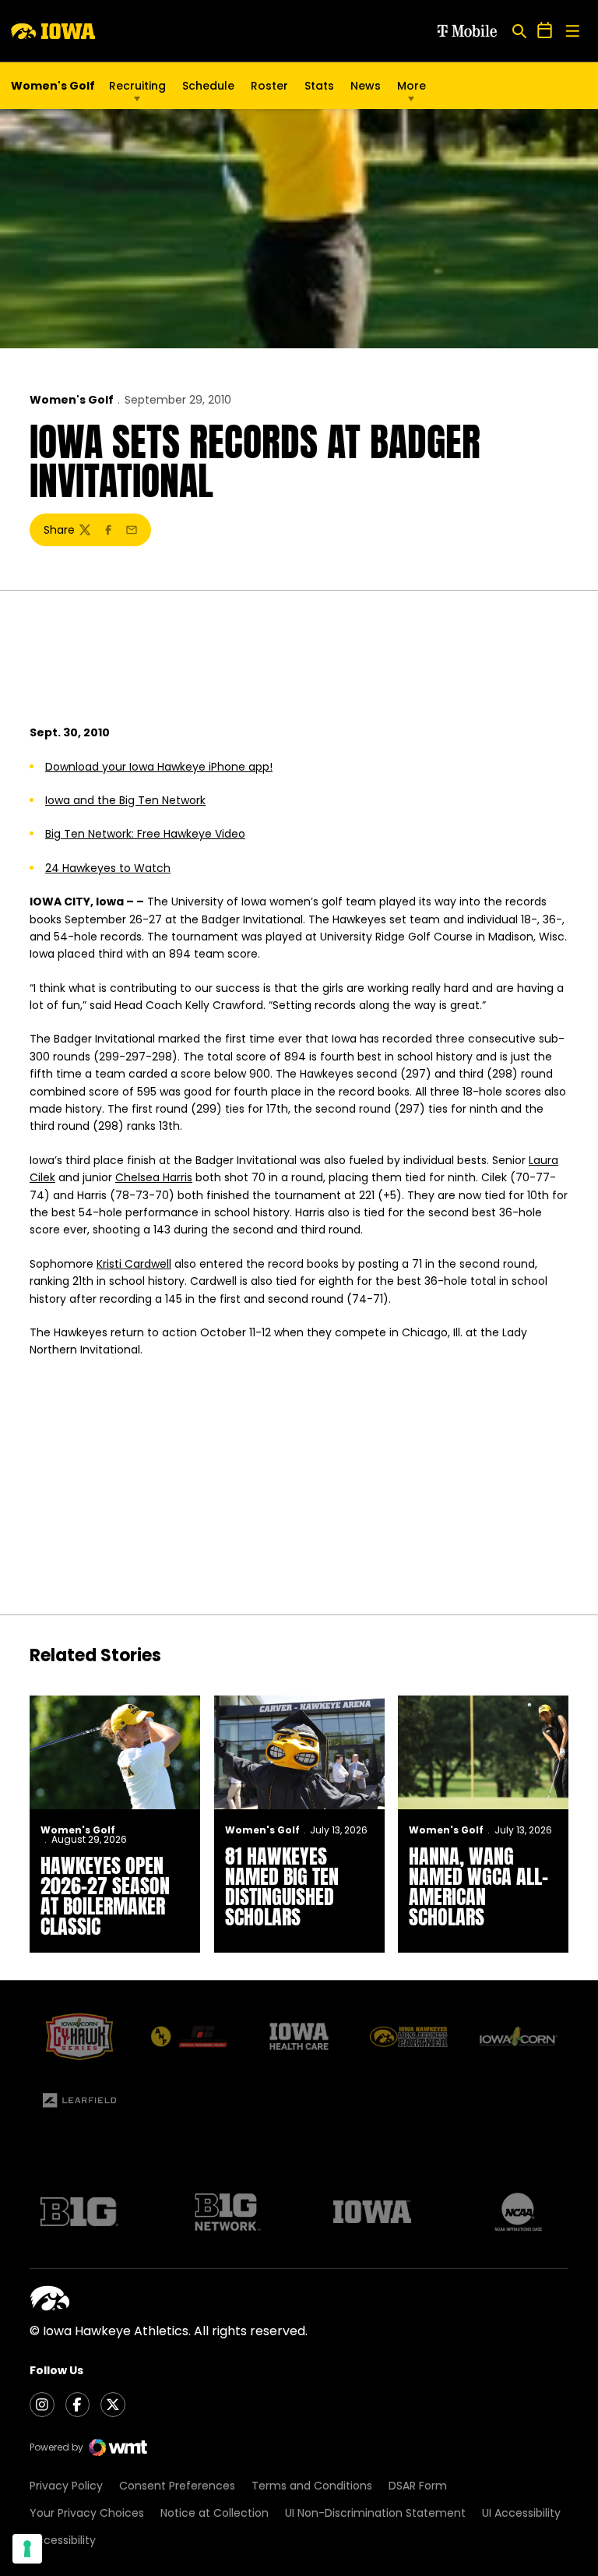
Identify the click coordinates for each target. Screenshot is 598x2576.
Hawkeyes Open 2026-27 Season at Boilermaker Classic (105, 1896)
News (366, 86)
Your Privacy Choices (87, 2513)
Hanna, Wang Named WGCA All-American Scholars (478, 1886)
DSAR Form (418, 2486)
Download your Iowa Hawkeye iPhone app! (159, 767)
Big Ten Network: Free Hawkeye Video (145, 834)
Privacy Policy (66, 2486)
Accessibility (63, 2540)
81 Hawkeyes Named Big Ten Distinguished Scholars (282, 1886)
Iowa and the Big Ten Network (125, 800)
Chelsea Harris (154, 1177)
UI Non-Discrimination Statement (375, 2513)
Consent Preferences (177, 2486)
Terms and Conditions (312, 2486)
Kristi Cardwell (134, 1264)
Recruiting (137, 86)
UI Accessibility (521, 2513)
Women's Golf (72, 400)
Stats (319, 86)
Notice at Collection (215, 2513)
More (412, 86)
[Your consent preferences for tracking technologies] (27, 2549)
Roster (269, 86)
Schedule (208, 86)
